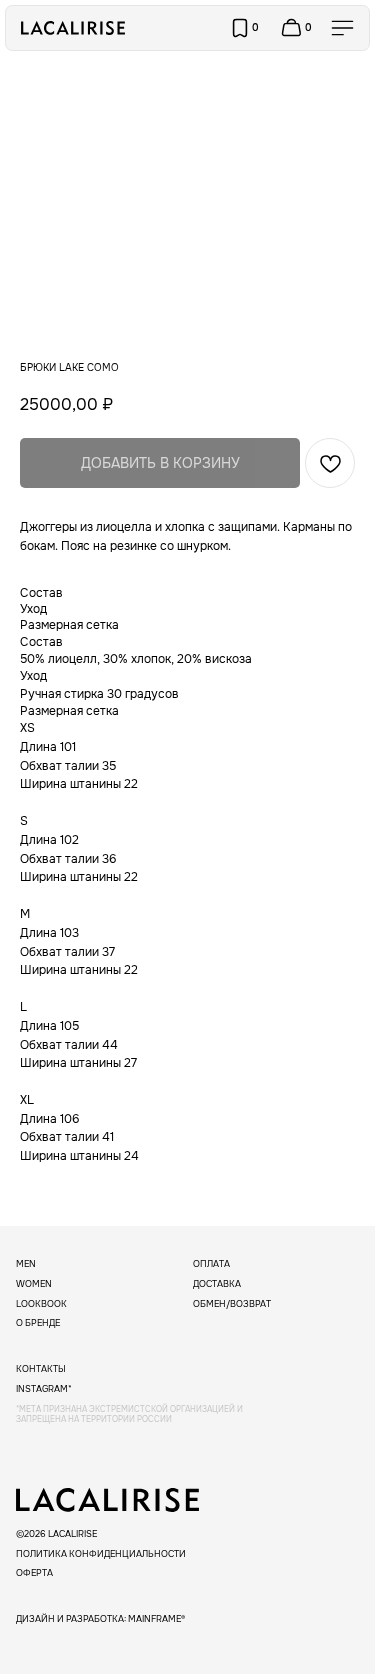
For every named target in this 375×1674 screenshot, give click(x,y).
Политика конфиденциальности (101, 1554)
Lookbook (41, 1304)
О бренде (38, 1323)
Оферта (34, 1573)
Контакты (41, 1369)
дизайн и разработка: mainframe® (100, 1619)
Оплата (211, 1264)
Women (34, 1284)
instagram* (44, 1389)
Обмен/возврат (232, 1304)
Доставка (217, 1284)
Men (26, 1264)
